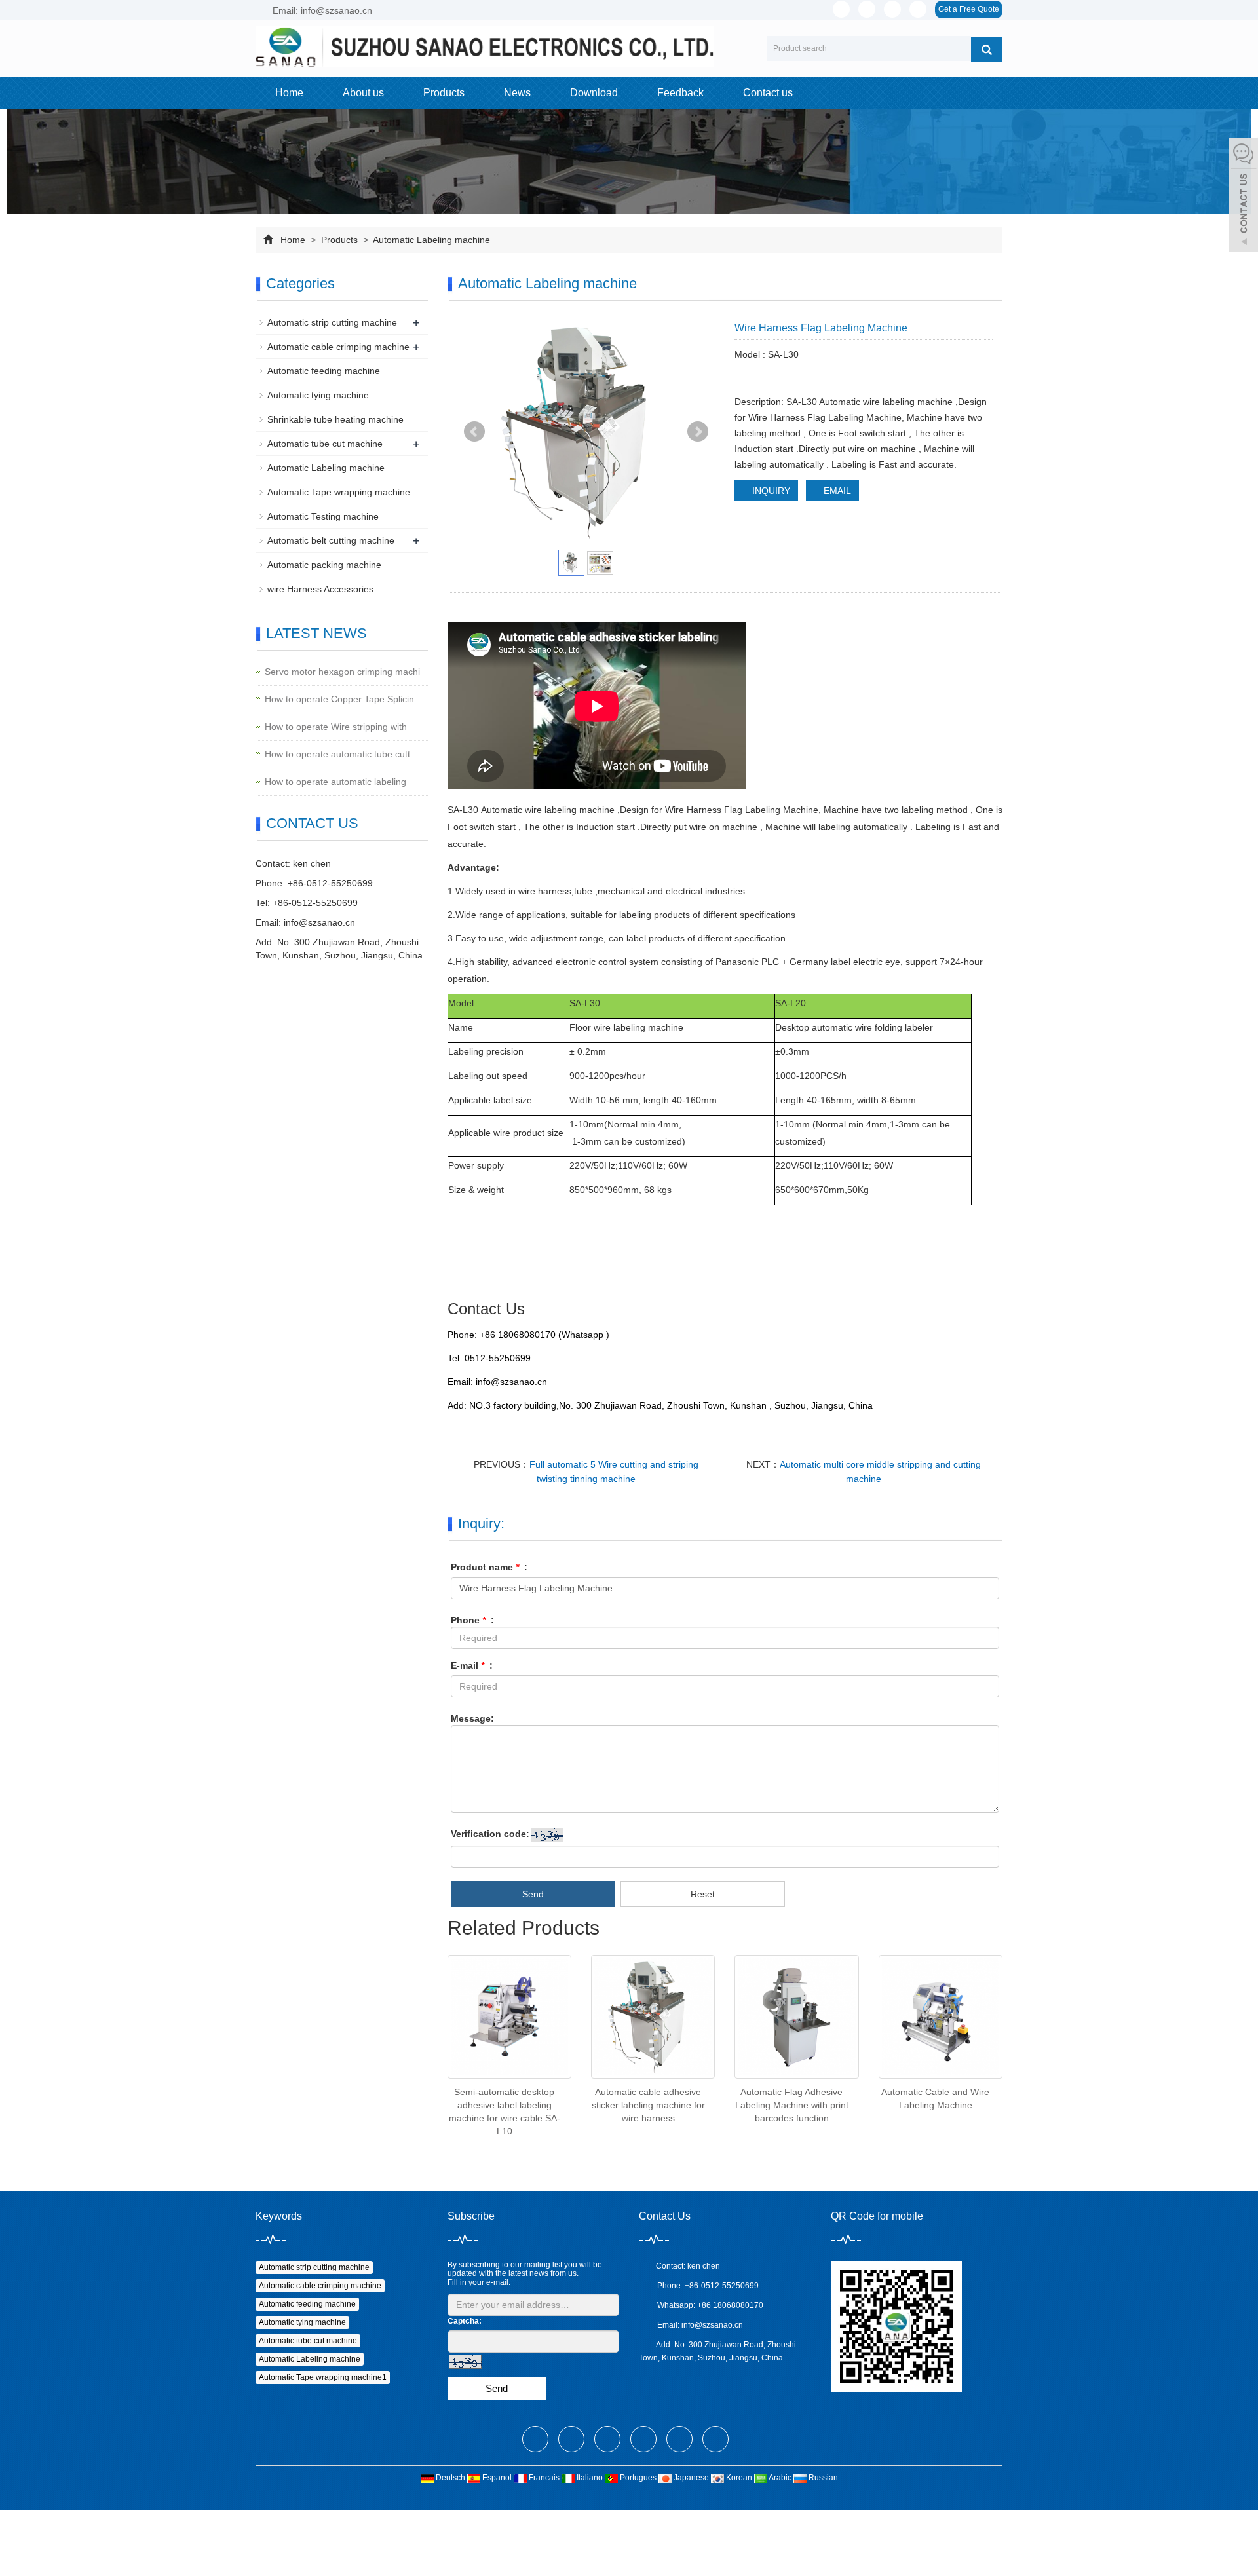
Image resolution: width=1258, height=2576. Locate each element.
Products (444, 93)
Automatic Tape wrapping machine (339, 492)
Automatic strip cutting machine (332, 322)
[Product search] (987, 49)
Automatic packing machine (324, 565)
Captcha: (465, 2321)
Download (594, 93)
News (517, 93)
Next (698, 432)
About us (363, 93)
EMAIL (836, 491)
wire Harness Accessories (320, 589)
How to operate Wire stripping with (336, 727)
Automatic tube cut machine (325, 444)
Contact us (768, 93)
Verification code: (490, 1834)
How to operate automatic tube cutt (337, 754)
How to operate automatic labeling (335, 782)
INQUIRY (770, 491)
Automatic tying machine (318, 395)
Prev (474, 432)
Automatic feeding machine (324, 371)
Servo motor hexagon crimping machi (342, 672)
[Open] (1244, 197)
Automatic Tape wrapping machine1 (323, 2377)
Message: (472, 1718)
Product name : (489, 1567)
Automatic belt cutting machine (331, 540)
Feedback (680, 93)
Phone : (472, 1620)
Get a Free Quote (969, 9)
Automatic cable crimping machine (338, 347)
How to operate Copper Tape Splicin (339, 699)
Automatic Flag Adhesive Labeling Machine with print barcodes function (792, 2105)
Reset (703, 1894)
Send (533, 1894)
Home (289, 93)
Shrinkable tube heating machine (335, 419)
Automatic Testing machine (323, 516)
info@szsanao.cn (319, 922)
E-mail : (472, 1665)
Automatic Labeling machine (430, 240)
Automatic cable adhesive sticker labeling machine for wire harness (648, 2105)
